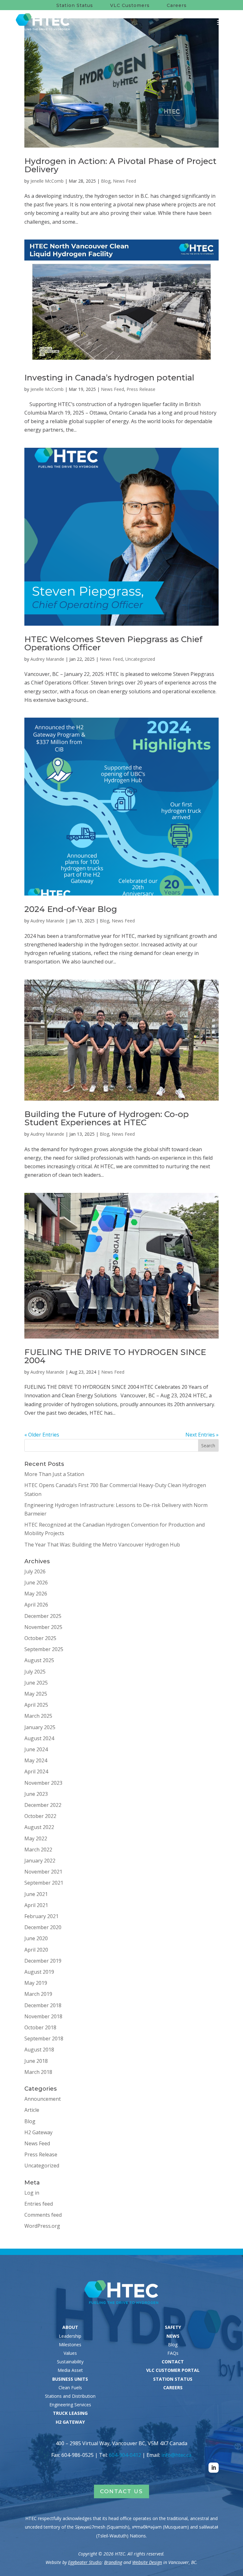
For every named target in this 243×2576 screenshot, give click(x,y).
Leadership (70, 2336)
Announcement (43, 2099)
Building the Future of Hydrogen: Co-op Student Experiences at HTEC (107, 1118)
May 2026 (36, 1594)
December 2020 (43, 1927)
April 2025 (36, 1705)
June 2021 (36, 1894)
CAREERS (173, 2388)
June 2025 (36, 1683)
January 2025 (40, 1727)
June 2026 (36, 1583)
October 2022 (40, 1816)
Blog (106, 181)
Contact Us (121, 2491)
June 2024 (36, 1749)
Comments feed (43, 2215)
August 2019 (39, 1972)
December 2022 (43, 1805)
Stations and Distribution (70, 2396)
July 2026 (35, 1571)
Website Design (147, 2562)
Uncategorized (140, 659)
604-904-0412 (125, 2455)
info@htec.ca (176, 2455)
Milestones (70, 2345)
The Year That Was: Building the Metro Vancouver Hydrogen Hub (102, 1545)
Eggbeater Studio (85, 2562)
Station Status (75, 5)
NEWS (173, 2336)
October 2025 (40, 1638)
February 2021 (41, 1916)
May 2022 (36, 1838)
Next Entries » (202, 1435)
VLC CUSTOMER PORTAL (173, 2370)
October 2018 (40, 2027)
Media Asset (70, 2370)
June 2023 (36, 1794)
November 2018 (43, 2016)
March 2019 (38, 1994)
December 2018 (43, 2005)
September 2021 (44, 1883)
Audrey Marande (47, 659)
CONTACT (173, 2362)
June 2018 (36, 2061)
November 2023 (43, 1783)
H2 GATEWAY (70, 2422)
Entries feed (39, 2204)
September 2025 (44, 1649)
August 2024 (39, 1738)
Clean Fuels (70, 2388)
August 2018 (39, 2050)
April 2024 (36, 1771)
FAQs (173, 2353)
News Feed (125, 181)
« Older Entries (42, 1435)
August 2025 (39, 1660)
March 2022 (38, 1850)
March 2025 (38, 1716)
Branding (113, 2562)
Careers (177, 5)
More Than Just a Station (54, 1474)
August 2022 (39, 1827)
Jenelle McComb (47, 181)
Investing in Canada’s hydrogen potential (109, 378)
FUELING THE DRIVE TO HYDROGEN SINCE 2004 (115, 1356)
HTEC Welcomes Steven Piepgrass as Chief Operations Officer (113, 643)
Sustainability (70, 2362)
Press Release (141, 389)
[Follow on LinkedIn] (214, 2468)
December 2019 (43, 1961)
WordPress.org (42, 2226)
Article (32, 2110)
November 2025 (43, 1627)
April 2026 (36, 1605)
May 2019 (36, 1983)
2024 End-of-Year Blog (72, 909)
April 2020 (36, 1950)
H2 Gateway (38, 2132)
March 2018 (38, 2072)
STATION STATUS (173, 2379)
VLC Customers (130, 5)
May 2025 (36, 1694)
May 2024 (36, 1760)
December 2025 (43, 1616)
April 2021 (36, 1905)
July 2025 (35, 1672)
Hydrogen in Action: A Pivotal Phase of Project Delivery (120, 165)
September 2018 (44, 2038)
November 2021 (43, 1872)
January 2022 (40, 1861)
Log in (32, 2193)
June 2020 (36, 1938)
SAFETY (173, 2327)
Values (70, 2353)
